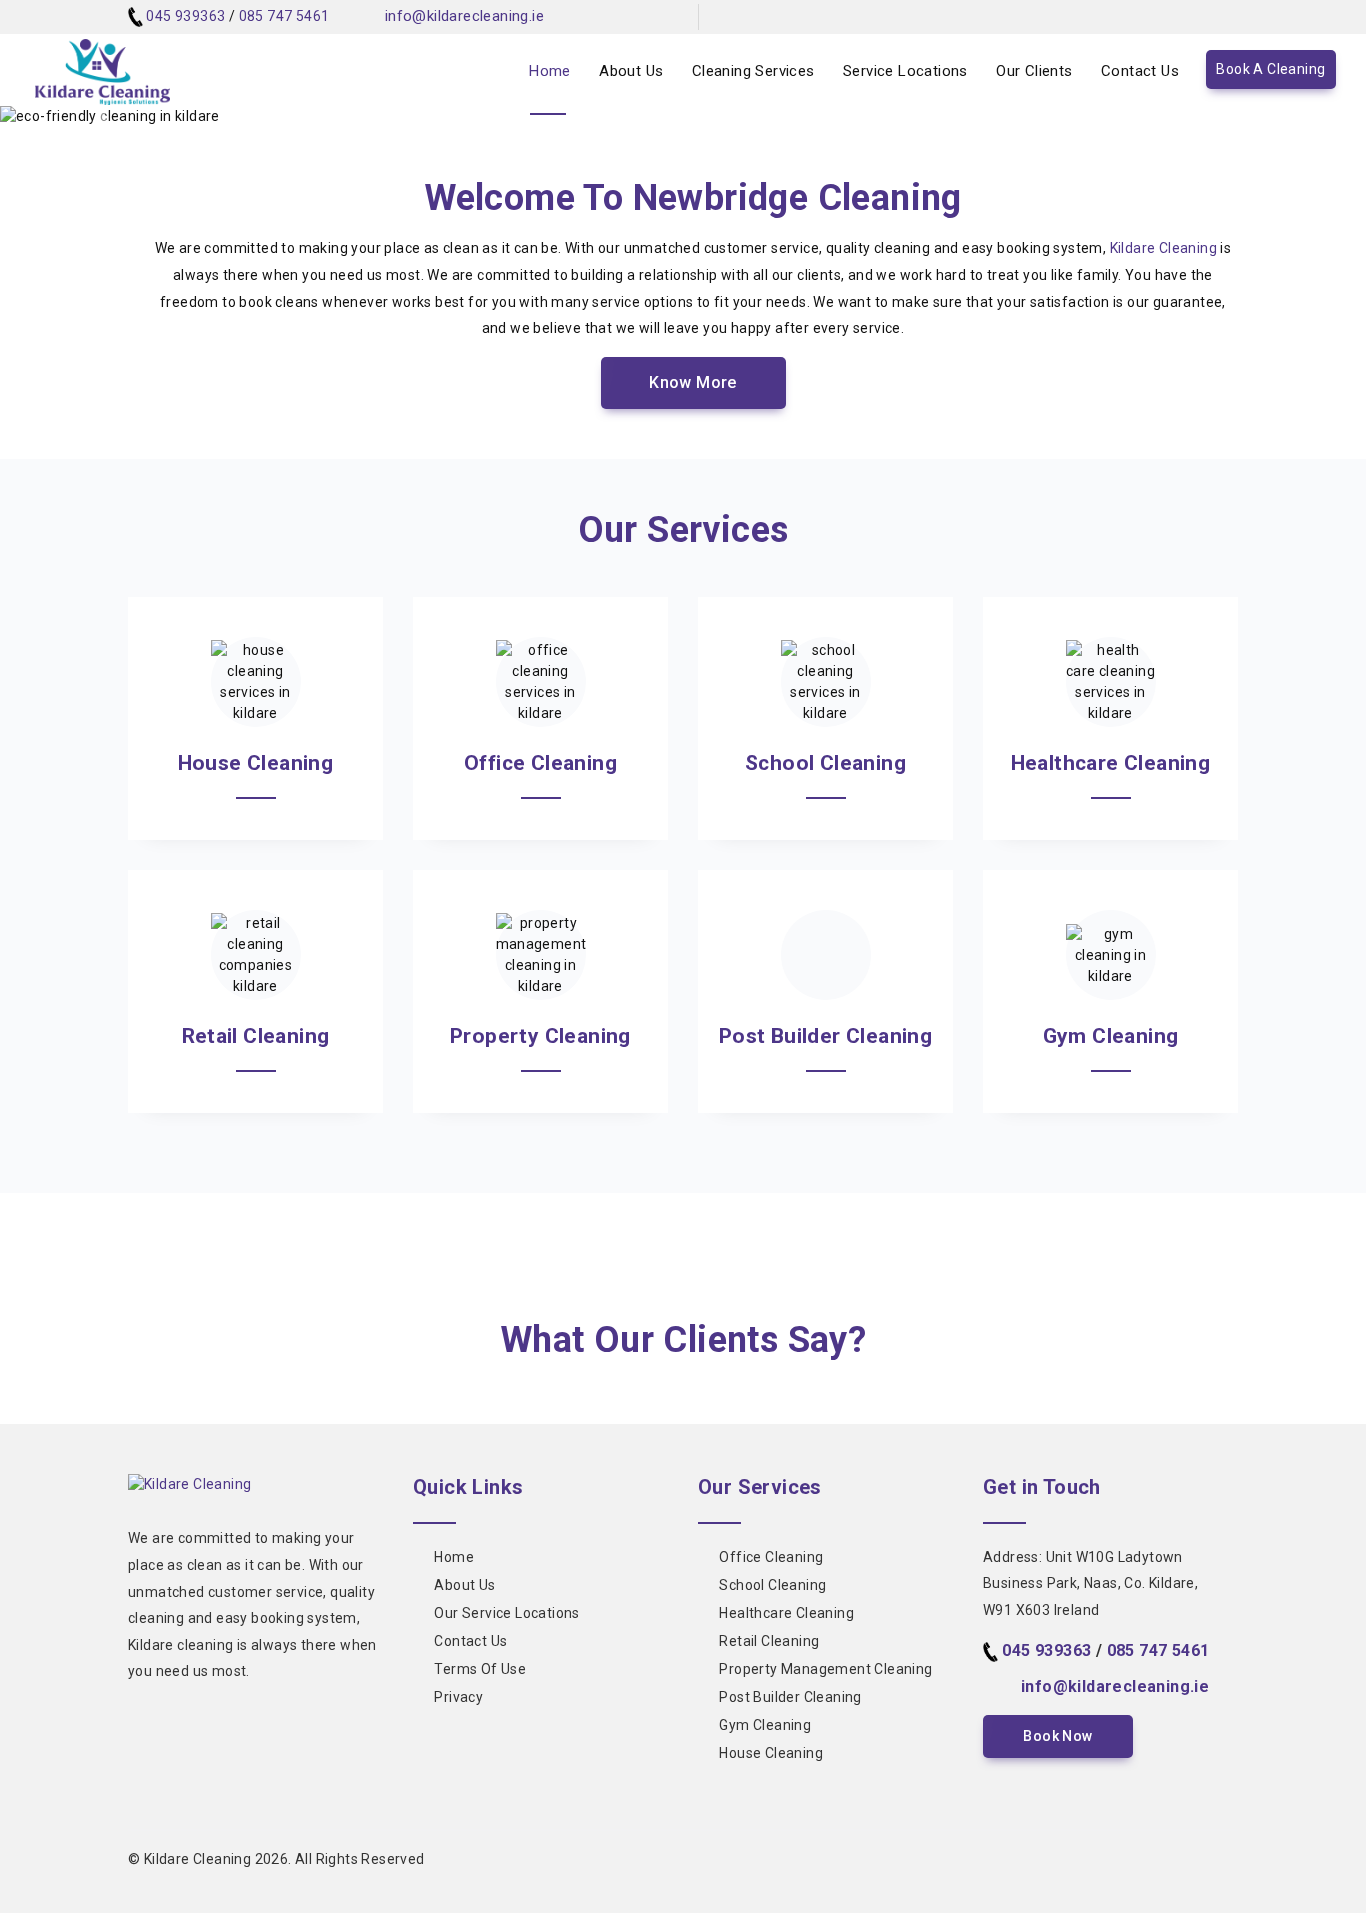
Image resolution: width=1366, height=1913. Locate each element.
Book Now (1057, 1736)
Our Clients (1034, 71)
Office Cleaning (771, 1557)
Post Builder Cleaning (790, 1697)
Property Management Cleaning (825, 1669)
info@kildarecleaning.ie (464, 16)
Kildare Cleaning (1163, 248)
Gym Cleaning (765, 1725)
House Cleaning (771, 1753)
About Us (631, 71)
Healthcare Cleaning (786, 1613)
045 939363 (185, 16)
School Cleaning (772, 1585)
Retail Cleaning (769, 1641)
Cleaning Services (753, 71)
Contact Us (1140, 71)
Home (550, 71)
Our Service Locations (506, 1613)
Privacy (458, 1697)
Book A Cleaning (1270, 69)
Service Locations (905, 71)
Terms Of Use (480, 1669)
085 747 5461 (284, 16)
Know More (693, 382)
